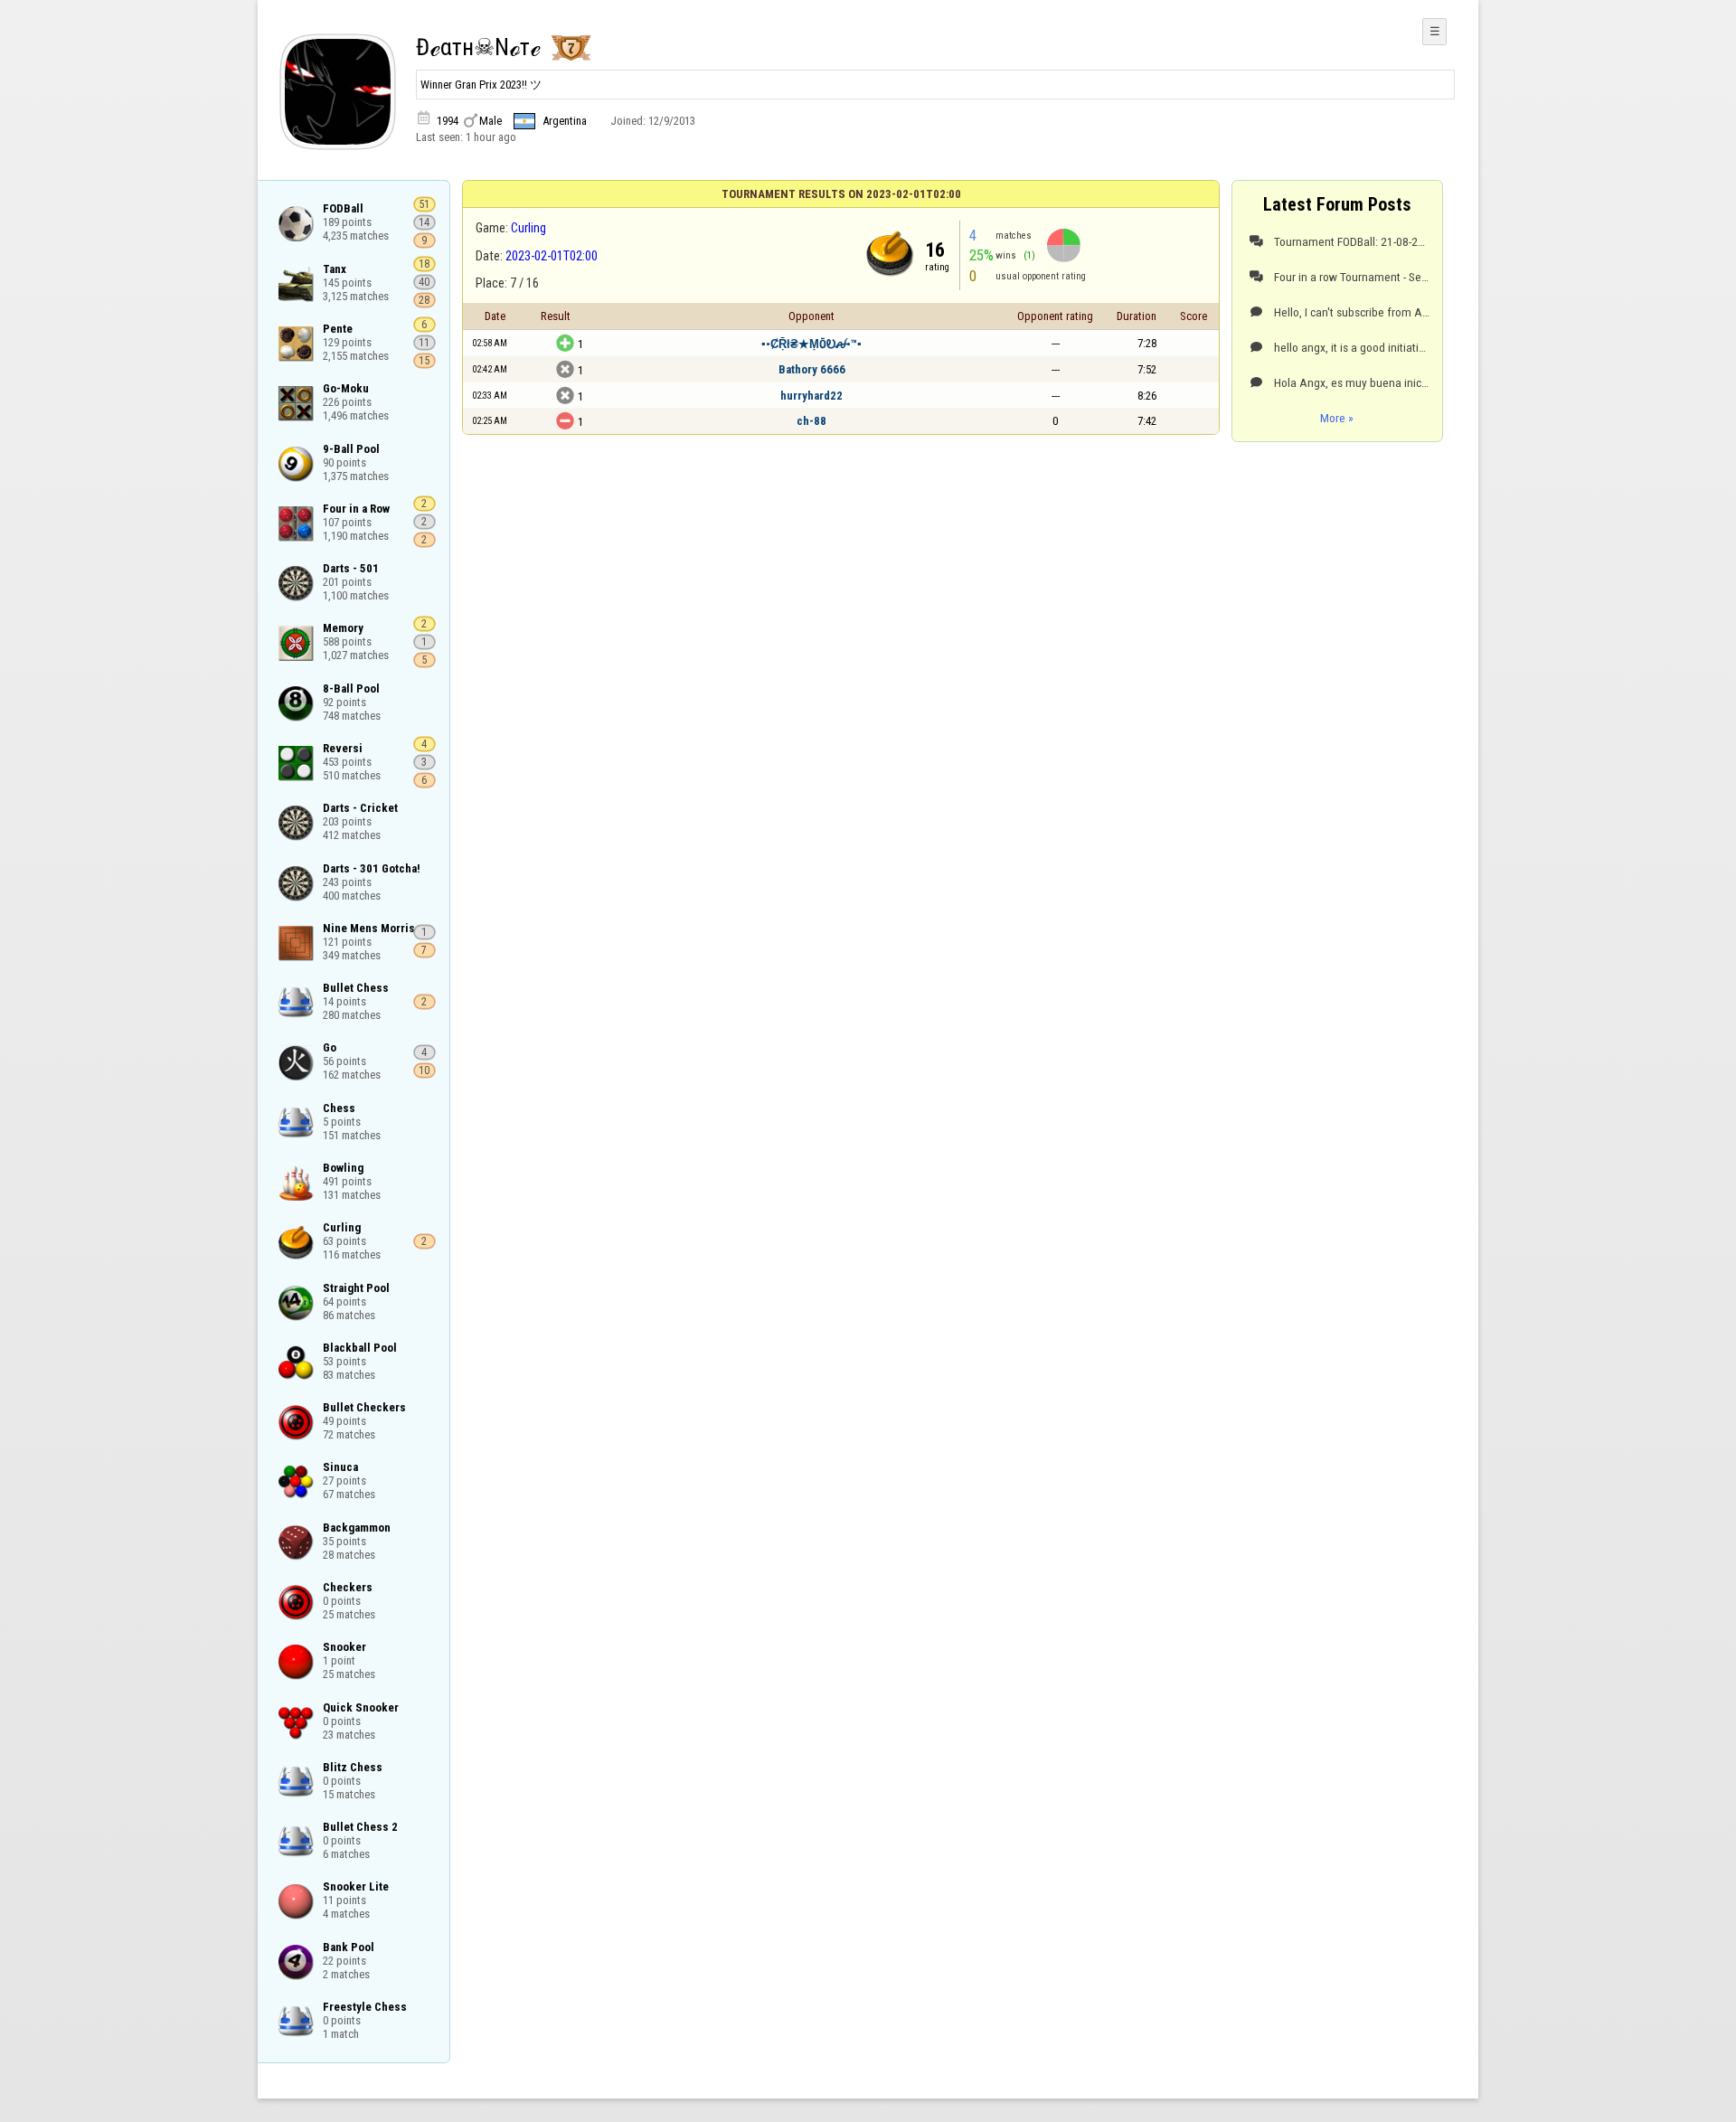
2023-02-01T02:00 (552, 256)
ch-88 (811, 421)
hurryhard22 (811, 396)
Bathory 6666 (812, 369)
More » (1337, 418)
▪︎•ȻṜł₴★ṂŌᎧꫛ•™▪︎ (811, 344)
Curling (528, 228)
